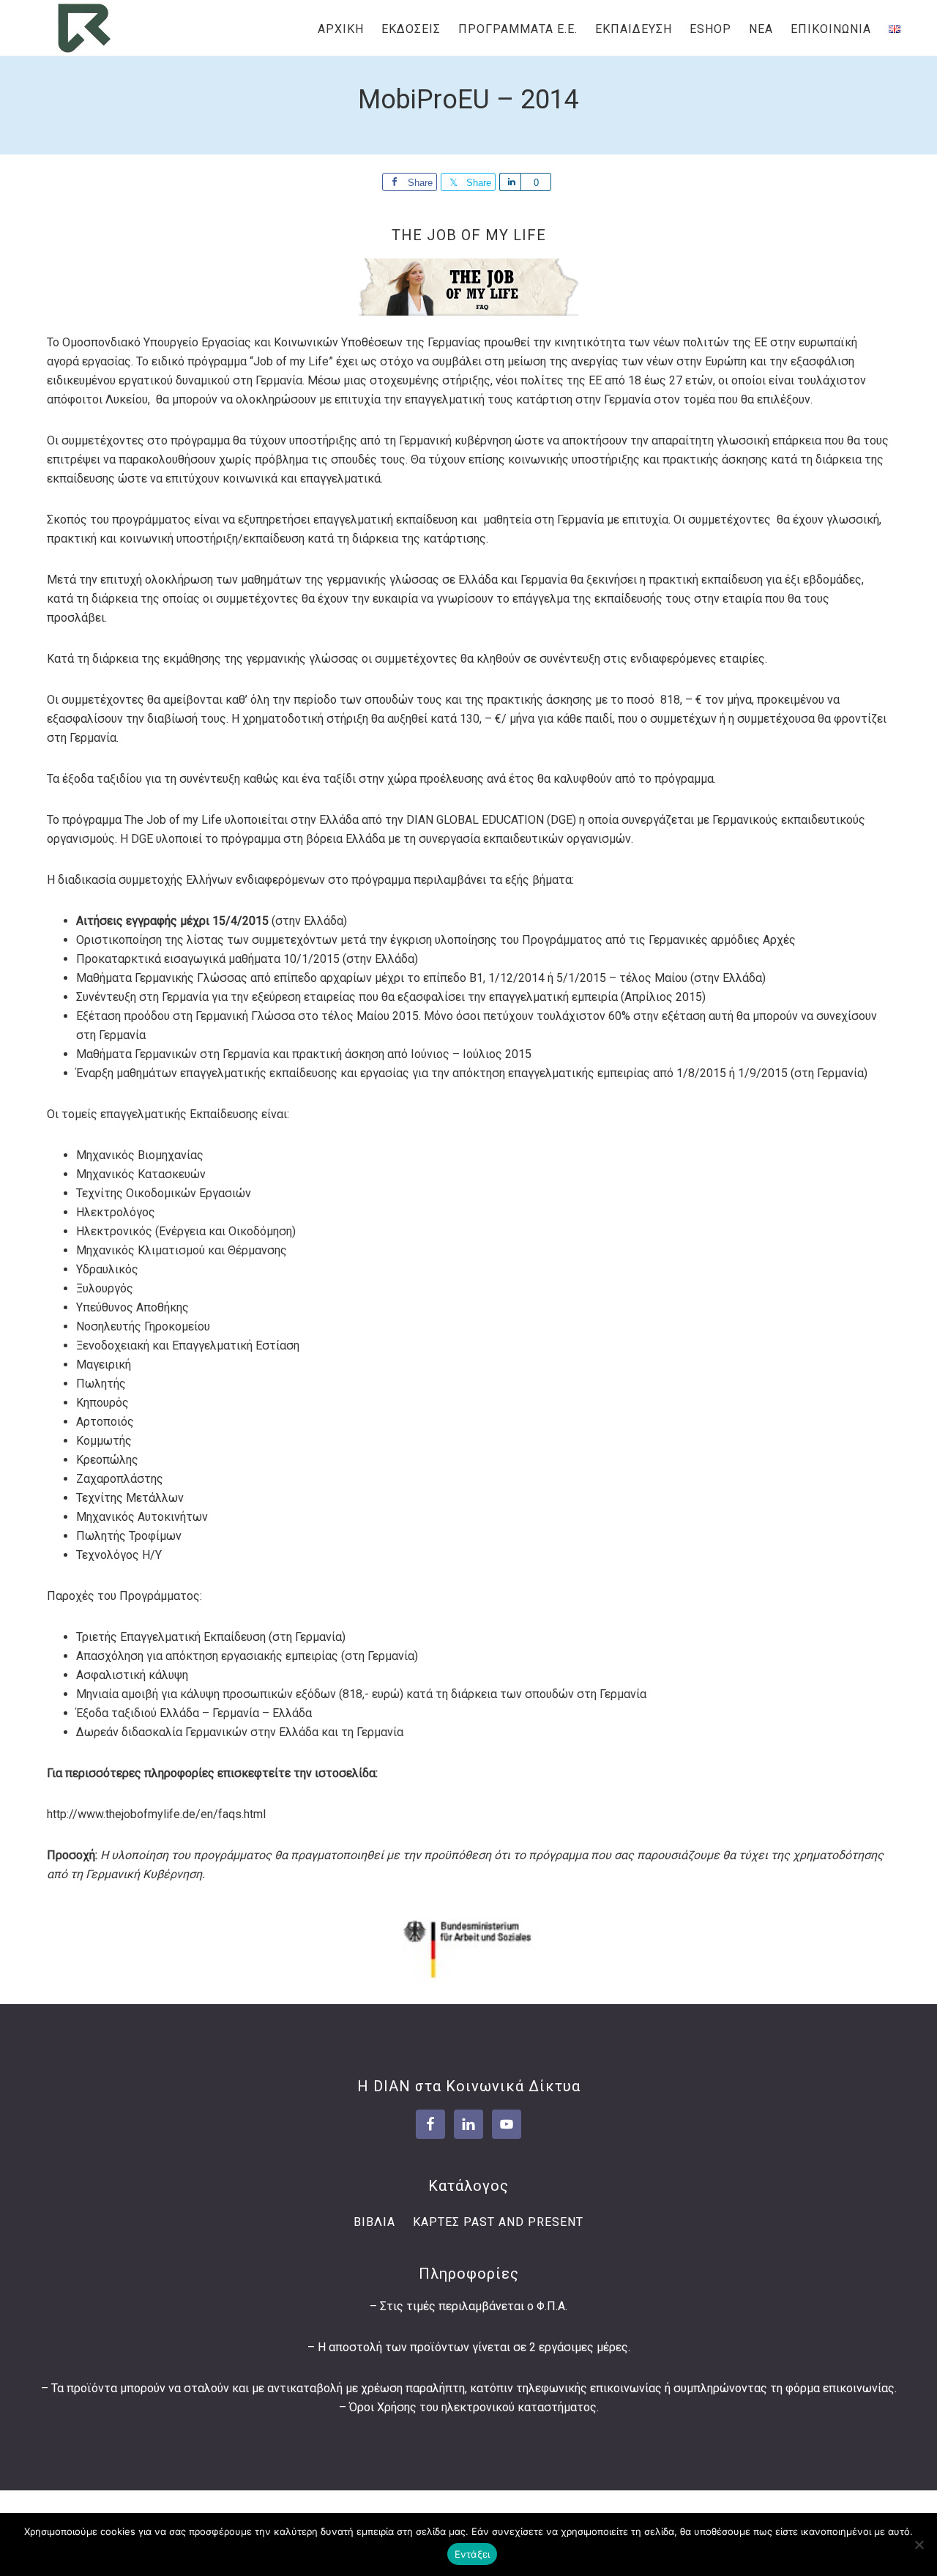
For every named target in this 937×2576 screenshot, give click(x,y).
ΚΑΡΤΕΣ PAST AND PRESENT (498, 2222)
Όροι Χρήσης (383, 2407)
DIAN (84, 28)
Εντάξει (473, 2554)
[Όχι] (919, 2545)
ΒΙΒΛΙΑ (374, 2222)
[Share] (510, 182)
